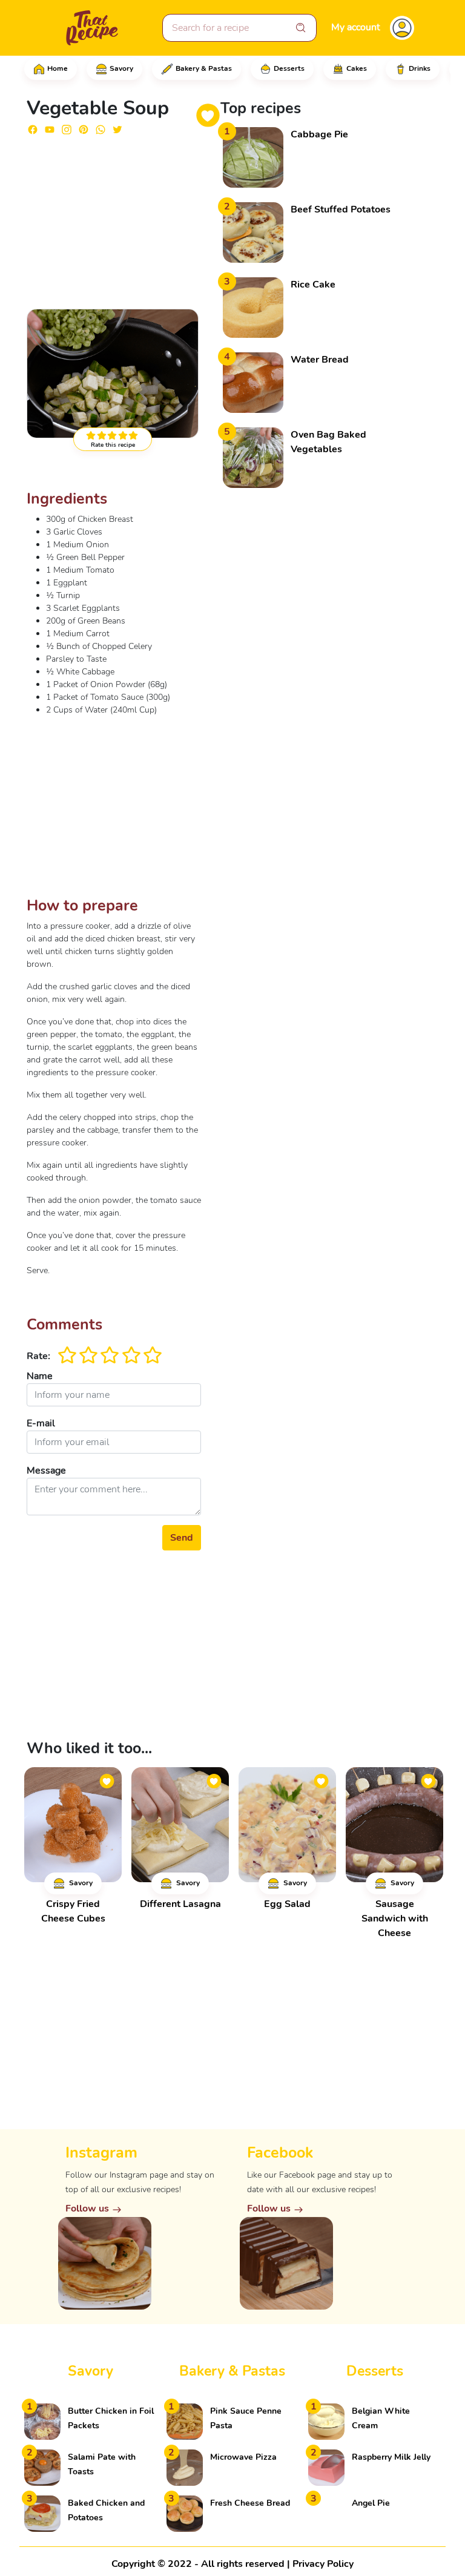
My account (356, 27)
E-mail (41, 1423)
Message (46, 1471)
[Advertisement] (114, 221)
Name (40, 1376)
